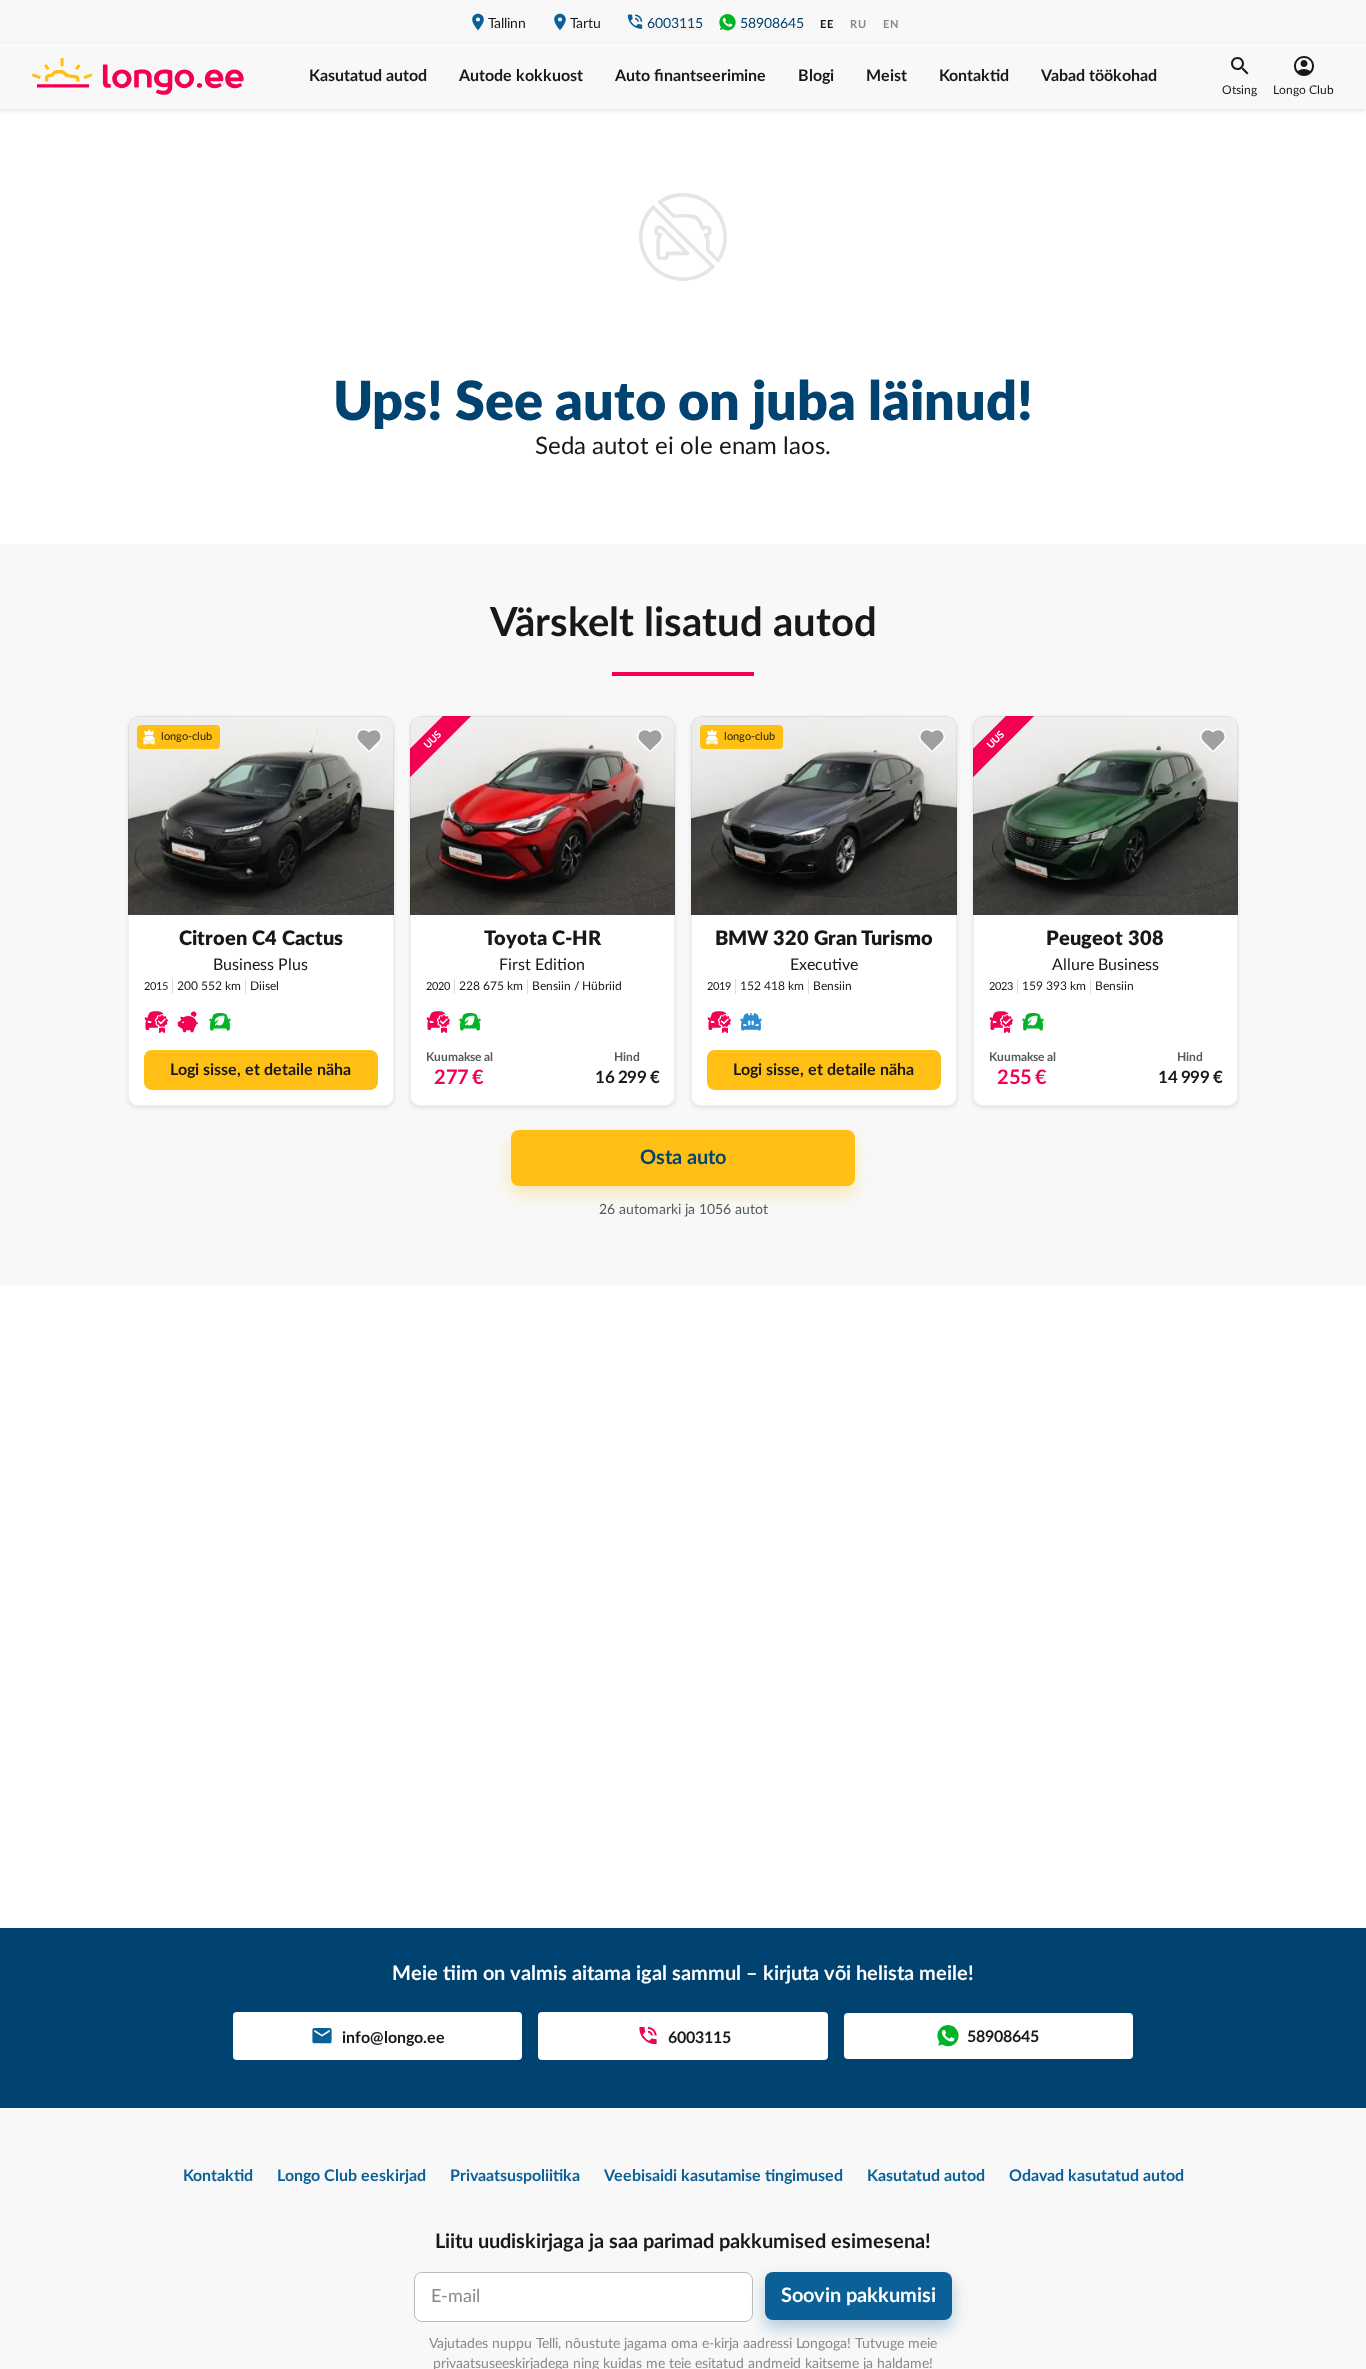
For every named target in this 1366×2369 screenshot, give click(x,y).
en (891, 24)
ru (858, 24)
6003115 (675, 24)
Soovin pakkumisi (858, 2296)
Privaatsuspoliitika (515, 2176)
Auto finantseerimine (690, 76)
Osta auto (683, 1158)
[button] (1239, 76)
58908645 (772, 24)
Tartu (585, 24)
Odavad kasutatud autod (1096, 2176)
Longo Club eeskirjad (351, 2176)
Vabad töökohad (1099, 76)
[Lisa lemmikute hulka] (369, 740)
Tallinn (507, 24)
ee (827, 24)
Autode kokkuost (521, 76)
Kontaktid (974, 76)
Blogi (816, 76)
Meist (886, 76)
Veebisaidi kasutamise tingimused (723, 2176)
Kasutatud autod (368, 76)
